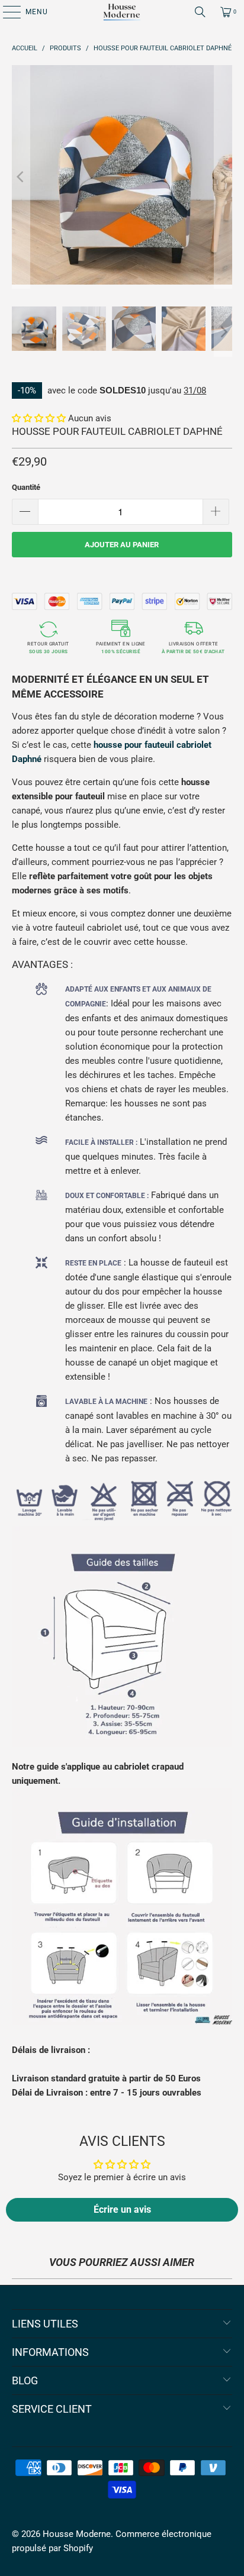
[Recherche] (200, 12)
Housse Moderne (77, 2534)
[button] (39, 418)
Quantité (26, 487)
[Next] (223, 177)
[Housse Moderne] (122, 12)
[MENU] (6, 12)
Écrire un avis (122, 2209)
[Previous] (21, 177)
